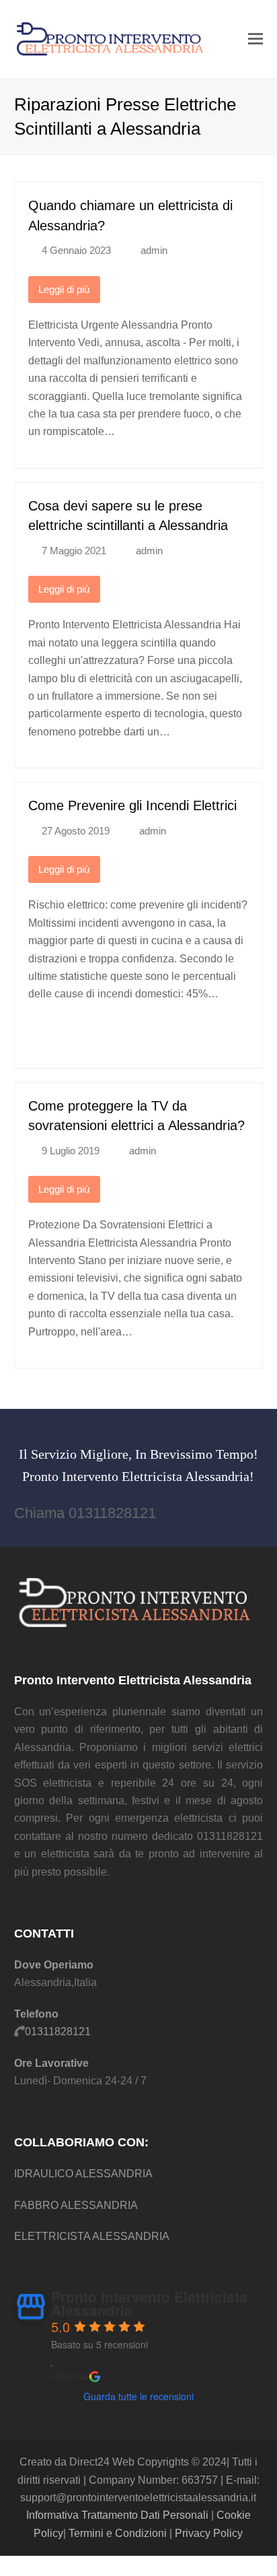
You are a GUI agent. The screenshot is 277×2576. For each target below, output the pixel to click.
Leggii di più (64, 290)
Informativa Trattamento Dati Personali (117, 2515)
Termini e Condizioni (118, 2533)
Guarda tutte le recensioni (138, 2396)
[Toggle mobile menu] (255, 39)
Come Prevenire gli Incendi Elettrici (132, 805)
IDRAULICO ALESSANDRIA (83, 2174)
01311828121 (58, 2032)
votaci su (70, 2375)
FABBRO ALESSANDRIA (76, 2205)
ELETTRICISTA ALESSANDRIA (92, 2236)
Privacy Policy (209, 2533)
